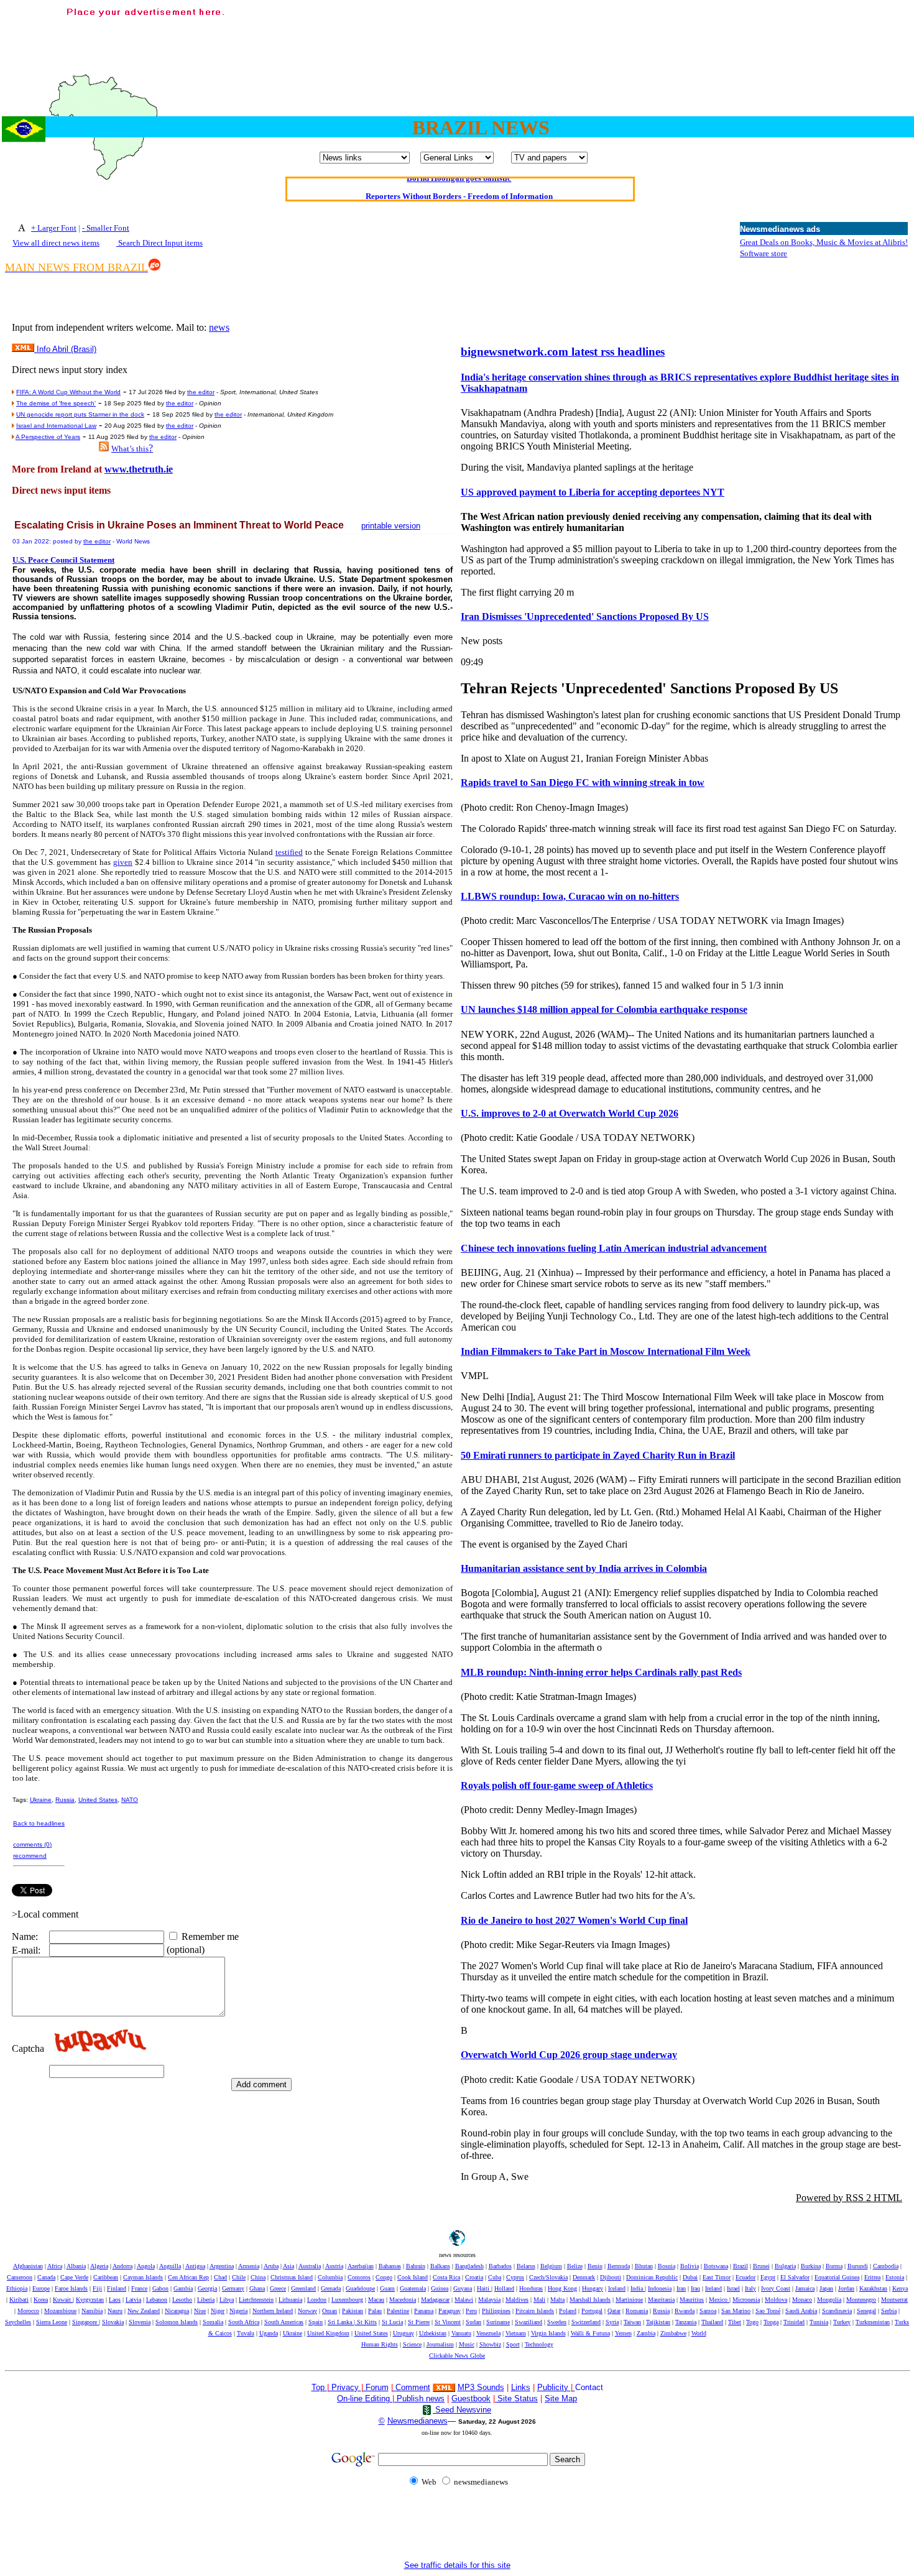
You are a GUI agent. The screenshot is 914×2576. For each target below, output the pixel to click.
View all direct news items (56, 243)
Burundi (858, 2266)
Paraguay (450, 2311)
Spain (316, 2322)
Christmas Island (292, 2277)
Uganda (269, 2333)
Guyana (463, 2288)
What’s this (130, 449)
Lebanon (157, 2300)
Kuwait (63, 2300)
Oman (330, 2311)
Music (467, 2344)
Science (412, 2344)
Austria (334, 2266)
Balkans (440, 2266)
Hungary (593, 2288)
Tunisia (819, 2322)
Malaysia (489, 2300)
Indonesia (660, 2288)
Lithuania (290, 2300)
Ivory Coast (776, 2288)
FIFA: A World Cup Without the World (68, 392)
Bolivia (690, 2266)
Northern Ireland (273, 2311)
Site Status (516, 2398)
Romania (637, 2311)
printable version (391, 526)
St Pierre (419, 2322)
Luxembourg (347, 2300)
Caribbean (106, 2277)
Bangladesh (469, 2266)
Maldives (517, 2300)
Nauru (115, 2311)
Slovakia (113, 2322)
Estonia (895, 2277)
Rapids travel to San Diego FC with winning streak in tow (583, 782)
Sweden (557, 2322)
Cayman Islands (143, 2277)
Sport (513, 2344)
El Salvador (795, 2277)
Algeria (99, 2266)
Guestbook (471, 2398)
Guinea (440, 2288)
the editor (201, 392)
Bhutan (644, 2266)
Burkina (811, 2266)
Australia (310, 2266)
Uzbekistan (433, 2333)
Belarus (526, 2266)
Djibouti (611, 2277)
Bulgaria (785, 2266)
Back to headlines (39, 1823)
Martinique (629, 2300)
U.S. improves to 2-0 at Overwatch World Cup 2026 (570, 1113)
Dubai (690, 2277)
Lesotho (182, 2300)
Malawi (464, 2300)
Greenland (303, 2288)
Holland (504, 2288)
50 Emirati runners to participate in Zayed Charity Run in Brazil (598, 1455)
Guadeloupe (360, 2288)
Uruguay (404, 2333)
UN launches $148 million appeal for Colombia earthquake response (604, 1009)
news (219, 327)
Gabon (160, 2288)
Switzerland (586, 2322)
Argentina (222, 2266)
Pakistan (353, 2311)
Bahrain (416, 2266)
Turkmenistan (873, 2322)
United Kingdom (328, 2333)
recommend (30, 1856)
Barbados (500, 2266)
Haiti (484, 2288)
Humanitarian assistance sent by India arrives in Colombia (584, 1568)
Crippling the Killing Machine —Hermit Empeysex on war (459, 190)
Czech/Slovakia (548, 2277)
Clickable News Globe (457, 2356)
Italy (750, 2288)
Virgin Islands (548, 2333)
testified (289, 852)
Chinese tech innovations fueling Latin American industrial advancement (614, 1248)
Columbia (330, 2277)
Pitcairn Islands (535, 2311)
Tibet (735, 2322)
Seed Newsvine (462, 2410)
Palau (375, 2311)
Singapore (85, 2322)
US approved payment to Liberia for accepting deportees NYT (593, 492)
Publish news (419, 2398)
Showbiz (490, 2344)
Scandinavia (837, 2311)
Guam (387, 2288)
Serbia (889, 2311)
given (123, 862)
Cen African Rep (188, 2277)
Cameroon (20, 2277)
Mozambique (60, 2311)
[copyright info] (394, 2387)
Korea (41, 2300)
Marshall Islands (590, 2300)
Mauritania (661, 2300)
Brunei (761, 2266)
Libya (227, 2300)
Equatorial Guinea (837, 2277)
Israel (733, 2288)
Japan (826, 2288)
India (638, 2288)
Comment (413, 2387)
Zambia (646, 2333)
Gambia (183, 2288)
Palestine (398, 2311)
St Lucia (392, 2322)
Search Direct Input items (159, 243)
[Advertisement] (683, 33)
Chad (220, 2277)
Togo (752, 2322)
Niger (218, 2311)
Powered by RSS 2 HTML (849, 2198)
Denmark (584, 2277)
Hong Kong (562, 2288)
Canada (46, 2277)
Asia (289, 2266)
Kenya (900, 2288)
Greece (278, 2288)
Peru (471, 2311)
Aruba (271, 2266)
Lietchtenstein (256, 2300)
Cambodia (886, 2266)
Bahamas (390, 2266)
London (317, 2300)
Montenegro (861, 2300)
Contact (589, 2387)
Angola (146, 2266)
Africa (55, 2266)
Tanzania (686, 2322)
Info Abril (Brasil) (65, 349)
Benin (595, 2266)
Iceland (617, 2288)
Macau (376, 2300)
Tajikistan (658, 2322)
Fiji (97, 2288)
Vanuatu (461, 2333)
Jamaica (805, 2288)
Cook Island (413, 2277)
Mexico (719, 2300)
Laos (115, 2300)
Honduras (531, 2288)
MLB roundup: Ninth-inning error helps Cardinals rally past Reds (601, 1672)
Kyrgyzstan (90, 2300)
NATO (130, 1800)
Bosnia (667, 2266)
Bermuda (619, 2266)
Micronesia (746, 2300)
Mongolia (829, 2300)
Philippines (496, 2311)
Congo (384, 2277)
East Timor (717, 2277)
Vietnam (516, 2333)
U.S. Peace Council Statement (63, 560)
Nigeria (238, 2311)
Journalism (440, 2344)
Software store (764, 253)
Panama (424, 2311)
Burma (834, 2266)
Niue (200, 2311)
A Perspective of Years (48, 437)
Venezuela (488, 2333)
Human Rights (380, 2344)
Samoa (708, 2311)
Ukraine (41, 1800)
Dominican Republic (652, 2277)
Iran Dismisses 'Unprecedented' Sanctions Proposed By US (585, 616)
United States (98, 1800)
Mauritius (692, 2300)
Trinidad (794, 2322)
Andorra (122, 2266)
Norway (307, 2311)
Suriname (498, 2322)
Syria (612, 2322)
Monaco (802, 2300)
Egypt (768, 2277)
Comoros (359, 2277)
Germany (233, 2288)
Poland (568, 2311)
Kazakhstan (873, 2288)
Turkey (842, 2322)
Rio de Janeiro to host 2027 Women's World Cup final (574, 1920)
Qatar (614, 2311)
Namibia (92, 2311)
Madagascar (435, 2300)
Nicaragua (177, 2311)
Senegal (866, 2311)
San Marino (736, 2311)
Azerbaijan (361, 2266)
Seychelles (18, 2322)
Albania (76, 2266)
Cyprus (515, 2277)
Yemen (623, 2333)
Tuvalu (246, 2333)
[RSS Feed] (104, 448)
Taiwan (632, 2322)
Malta (557, 2300)
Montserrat (894, 2300)
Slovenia (140, 2322)
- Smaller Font (106, 228)
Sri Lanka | (342, 2322)
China (258, 2277)
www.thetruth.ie (139, 469)
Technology (539, 2344)
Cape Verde (74, 2277)
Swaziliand (529, 2322)
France (139, 2288)
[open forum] (330, 2387)
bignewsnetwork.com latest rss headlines (563, 352)
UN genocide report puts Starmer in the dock (80, 414)
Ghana (257, 2288)
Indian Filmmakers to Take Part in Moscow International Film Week (606, 1351)
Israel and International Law (56, 426)
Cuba (495, 2277)
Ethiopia (17, 2288)
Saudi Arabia (801, 2311)
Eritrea (872, 2277)
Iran (681, 2288)
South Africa (244, 2322)
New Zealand (144, 2311)
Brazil (741, 2266)
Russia (65, 1800)
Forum (376, 2387)
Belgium (551, 2266)
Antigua (195, 2266)
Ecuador (746, 2277)
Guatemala (413, 2288)
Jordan (846, 2288)
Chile (239, 2277)
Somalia (213, 2322)
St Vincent (448, 2322)
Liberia (206, 2300)
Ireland (713, 2288)
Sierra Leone (52, 2322)
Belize (575, 2266)
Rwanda (685, 2311)
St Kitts (367, 2322)
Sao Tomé (768, 2311)
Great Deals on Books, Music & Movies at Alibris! (824, 242)
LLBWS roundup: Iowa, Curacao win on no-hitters (570, 896)
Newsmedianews (418, 2421)
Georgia (207, 2288)
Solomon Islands (177, 2322)
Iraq (695, 2288)
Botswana (716, 2266)
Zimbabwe (673, 2333)
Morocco (28, 2311)
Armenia (249, 2266)
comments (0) (32, 1844)
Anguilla (170, 2266)
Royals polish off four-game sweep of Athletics (557, 1785)
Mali (539, 2300)
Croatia (474, 2277)
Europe (41, 2288)
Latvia (133, 2300)
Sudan (473, 2322)
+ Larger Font (54, 228)
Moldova (776, 2300)
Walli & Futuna (590, 2333)
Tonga (771, 2322)
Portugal (592, 2311)
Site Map (561, 2398)
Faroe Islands (71, 2288)
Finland (117, 2288)
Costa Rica (446, 2277)
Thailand (712, 2322)
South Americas (284, 2322)
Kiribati (19, 2300)
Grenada (331, 2288)
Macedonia (403, 2300)
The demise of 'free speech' (56, 403)
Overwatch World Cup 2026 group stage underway (569, 2055)
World (699, 2333)
